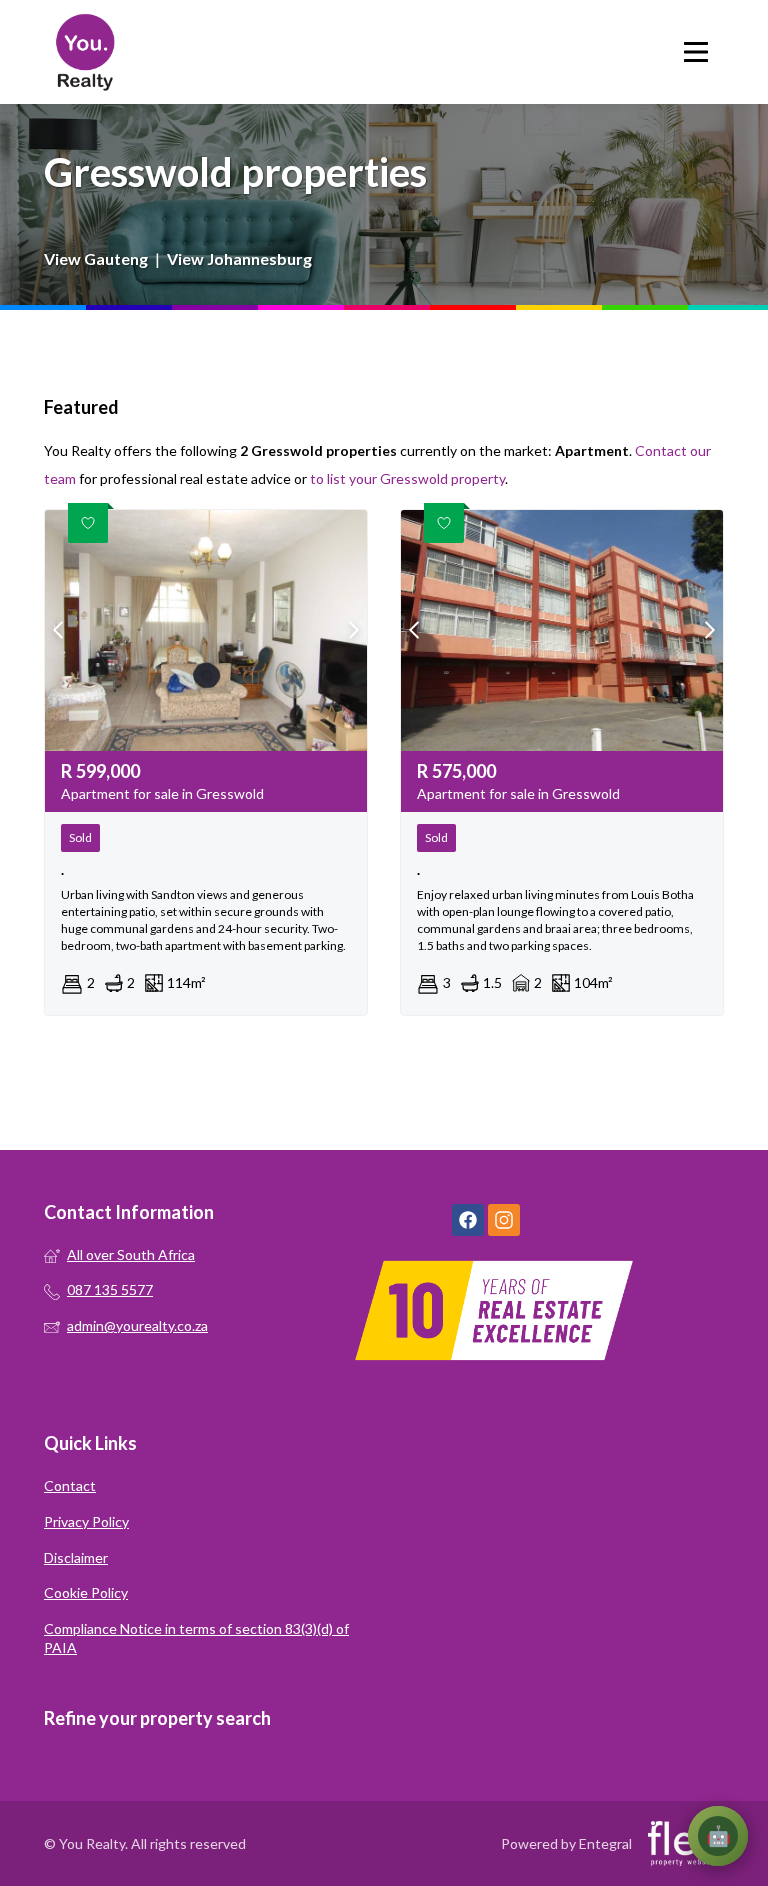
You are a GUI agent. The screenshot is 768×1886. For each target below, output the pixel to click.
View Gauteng (96, 258)
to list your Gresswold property (407, 478)
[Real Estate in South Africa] (84, 52)
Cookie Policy (86, 1592)
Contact (70, 1485)
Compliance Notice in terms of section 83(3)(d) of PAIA (196, 1638)
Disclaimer (76, 1557)
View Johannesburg (239, 258)
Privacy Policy (86, 1521)
